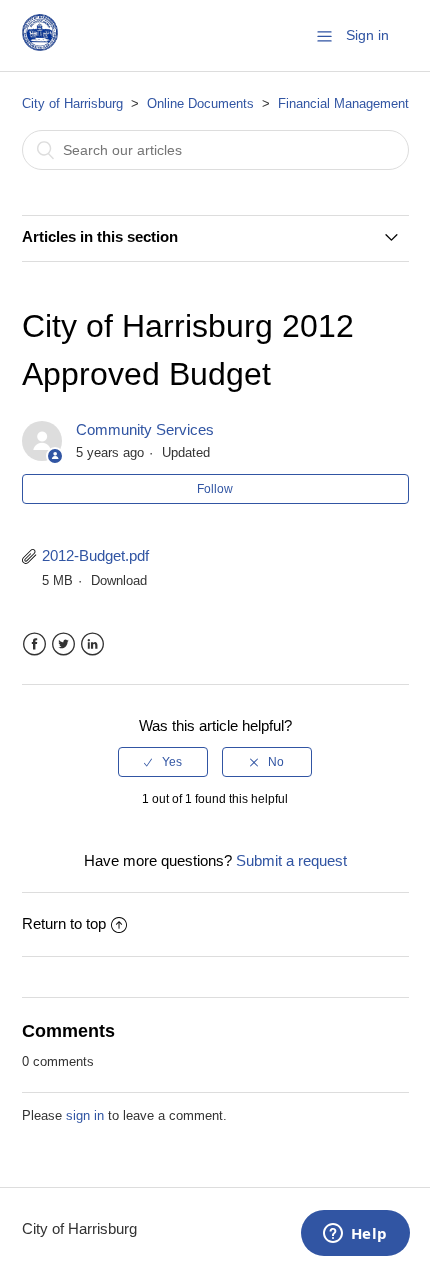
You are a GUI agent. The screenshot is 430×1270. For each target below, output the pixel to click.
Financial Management (343, 103)
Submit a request (291, 860)
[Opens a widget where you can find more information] (355, 1235)
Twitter (63, 644)
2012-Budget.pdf (95, 555)
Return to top (64, 923)
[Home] (40, 45)
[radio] (163, 762)
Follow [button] (215, 489)
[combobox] (215, 150)
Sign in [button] (367, 35)
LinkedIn (92, 644)
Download (119, 580)
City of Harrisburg (72, 103)
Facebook (34, 644)
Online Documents (200, 103)
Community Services (145, 429)
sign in (85, 1115)
